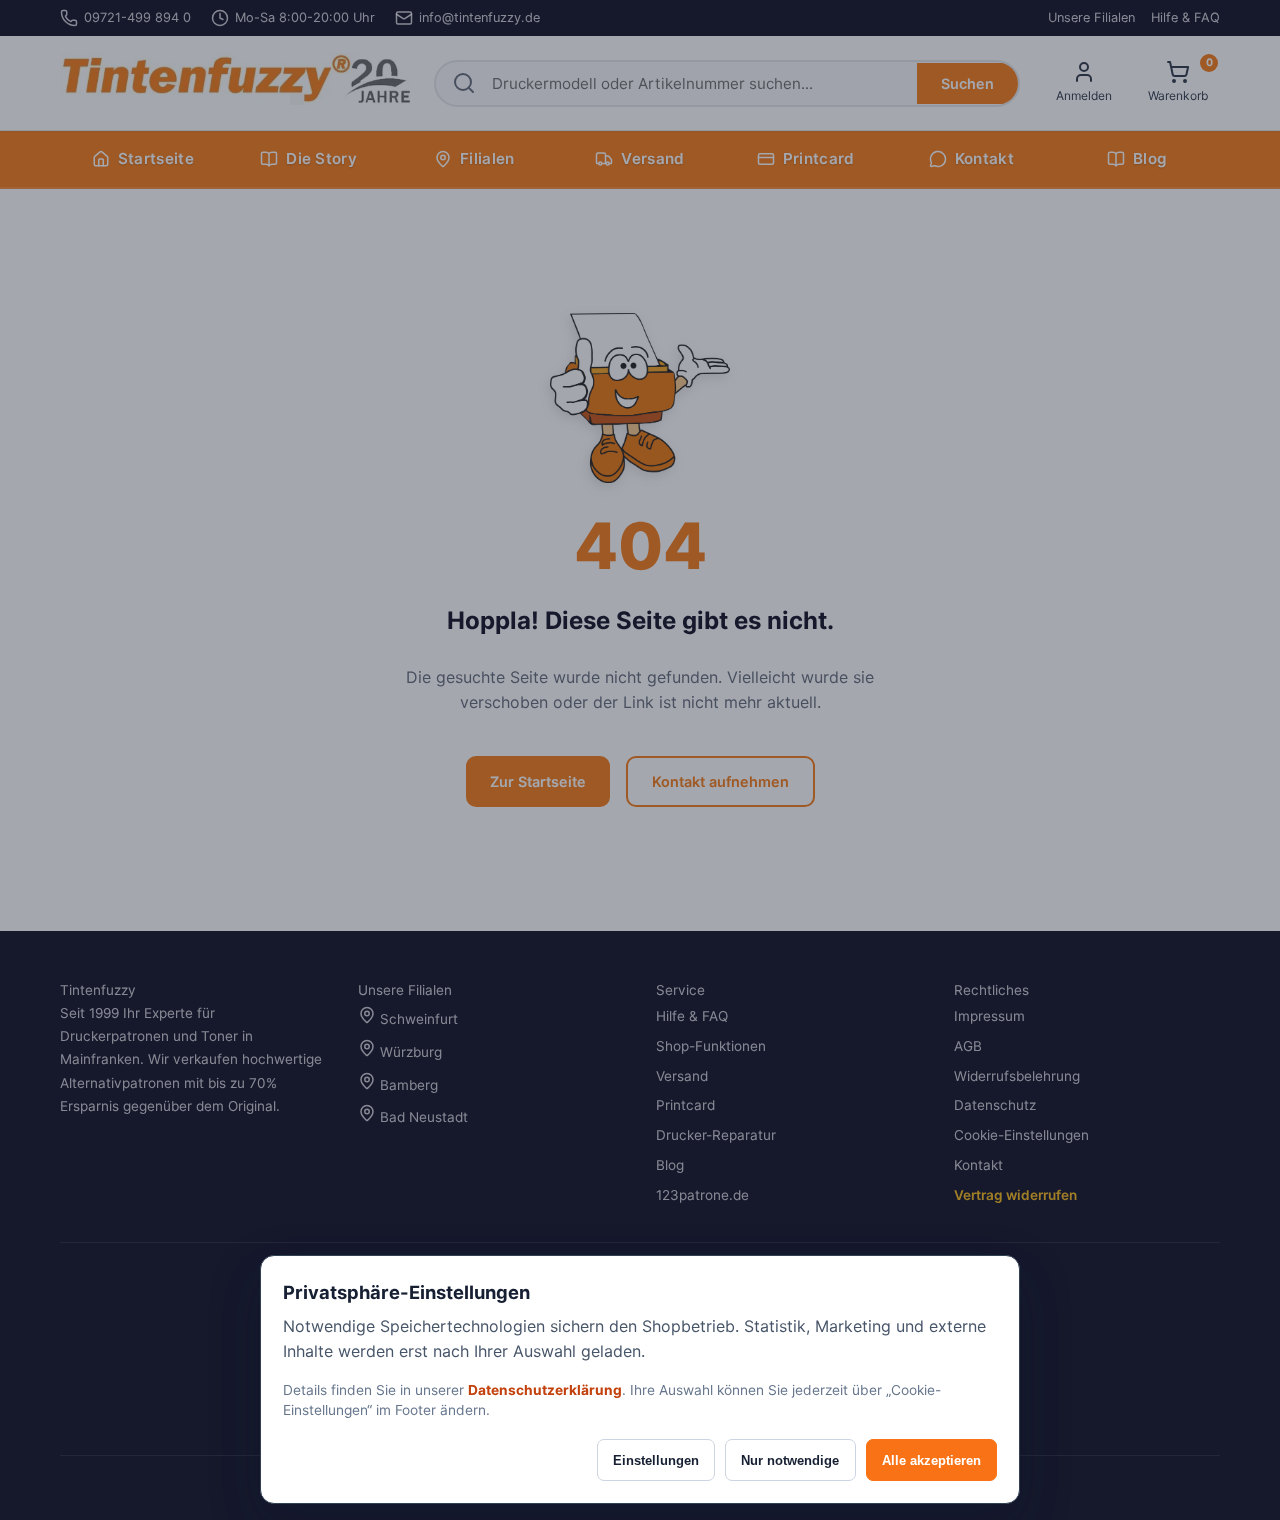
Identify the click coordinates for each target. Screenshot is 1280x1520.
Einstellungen (656, 1460)
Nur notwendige (790, 1460)
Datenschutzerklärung (545, 1390)
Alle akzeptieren (931, 1460)
